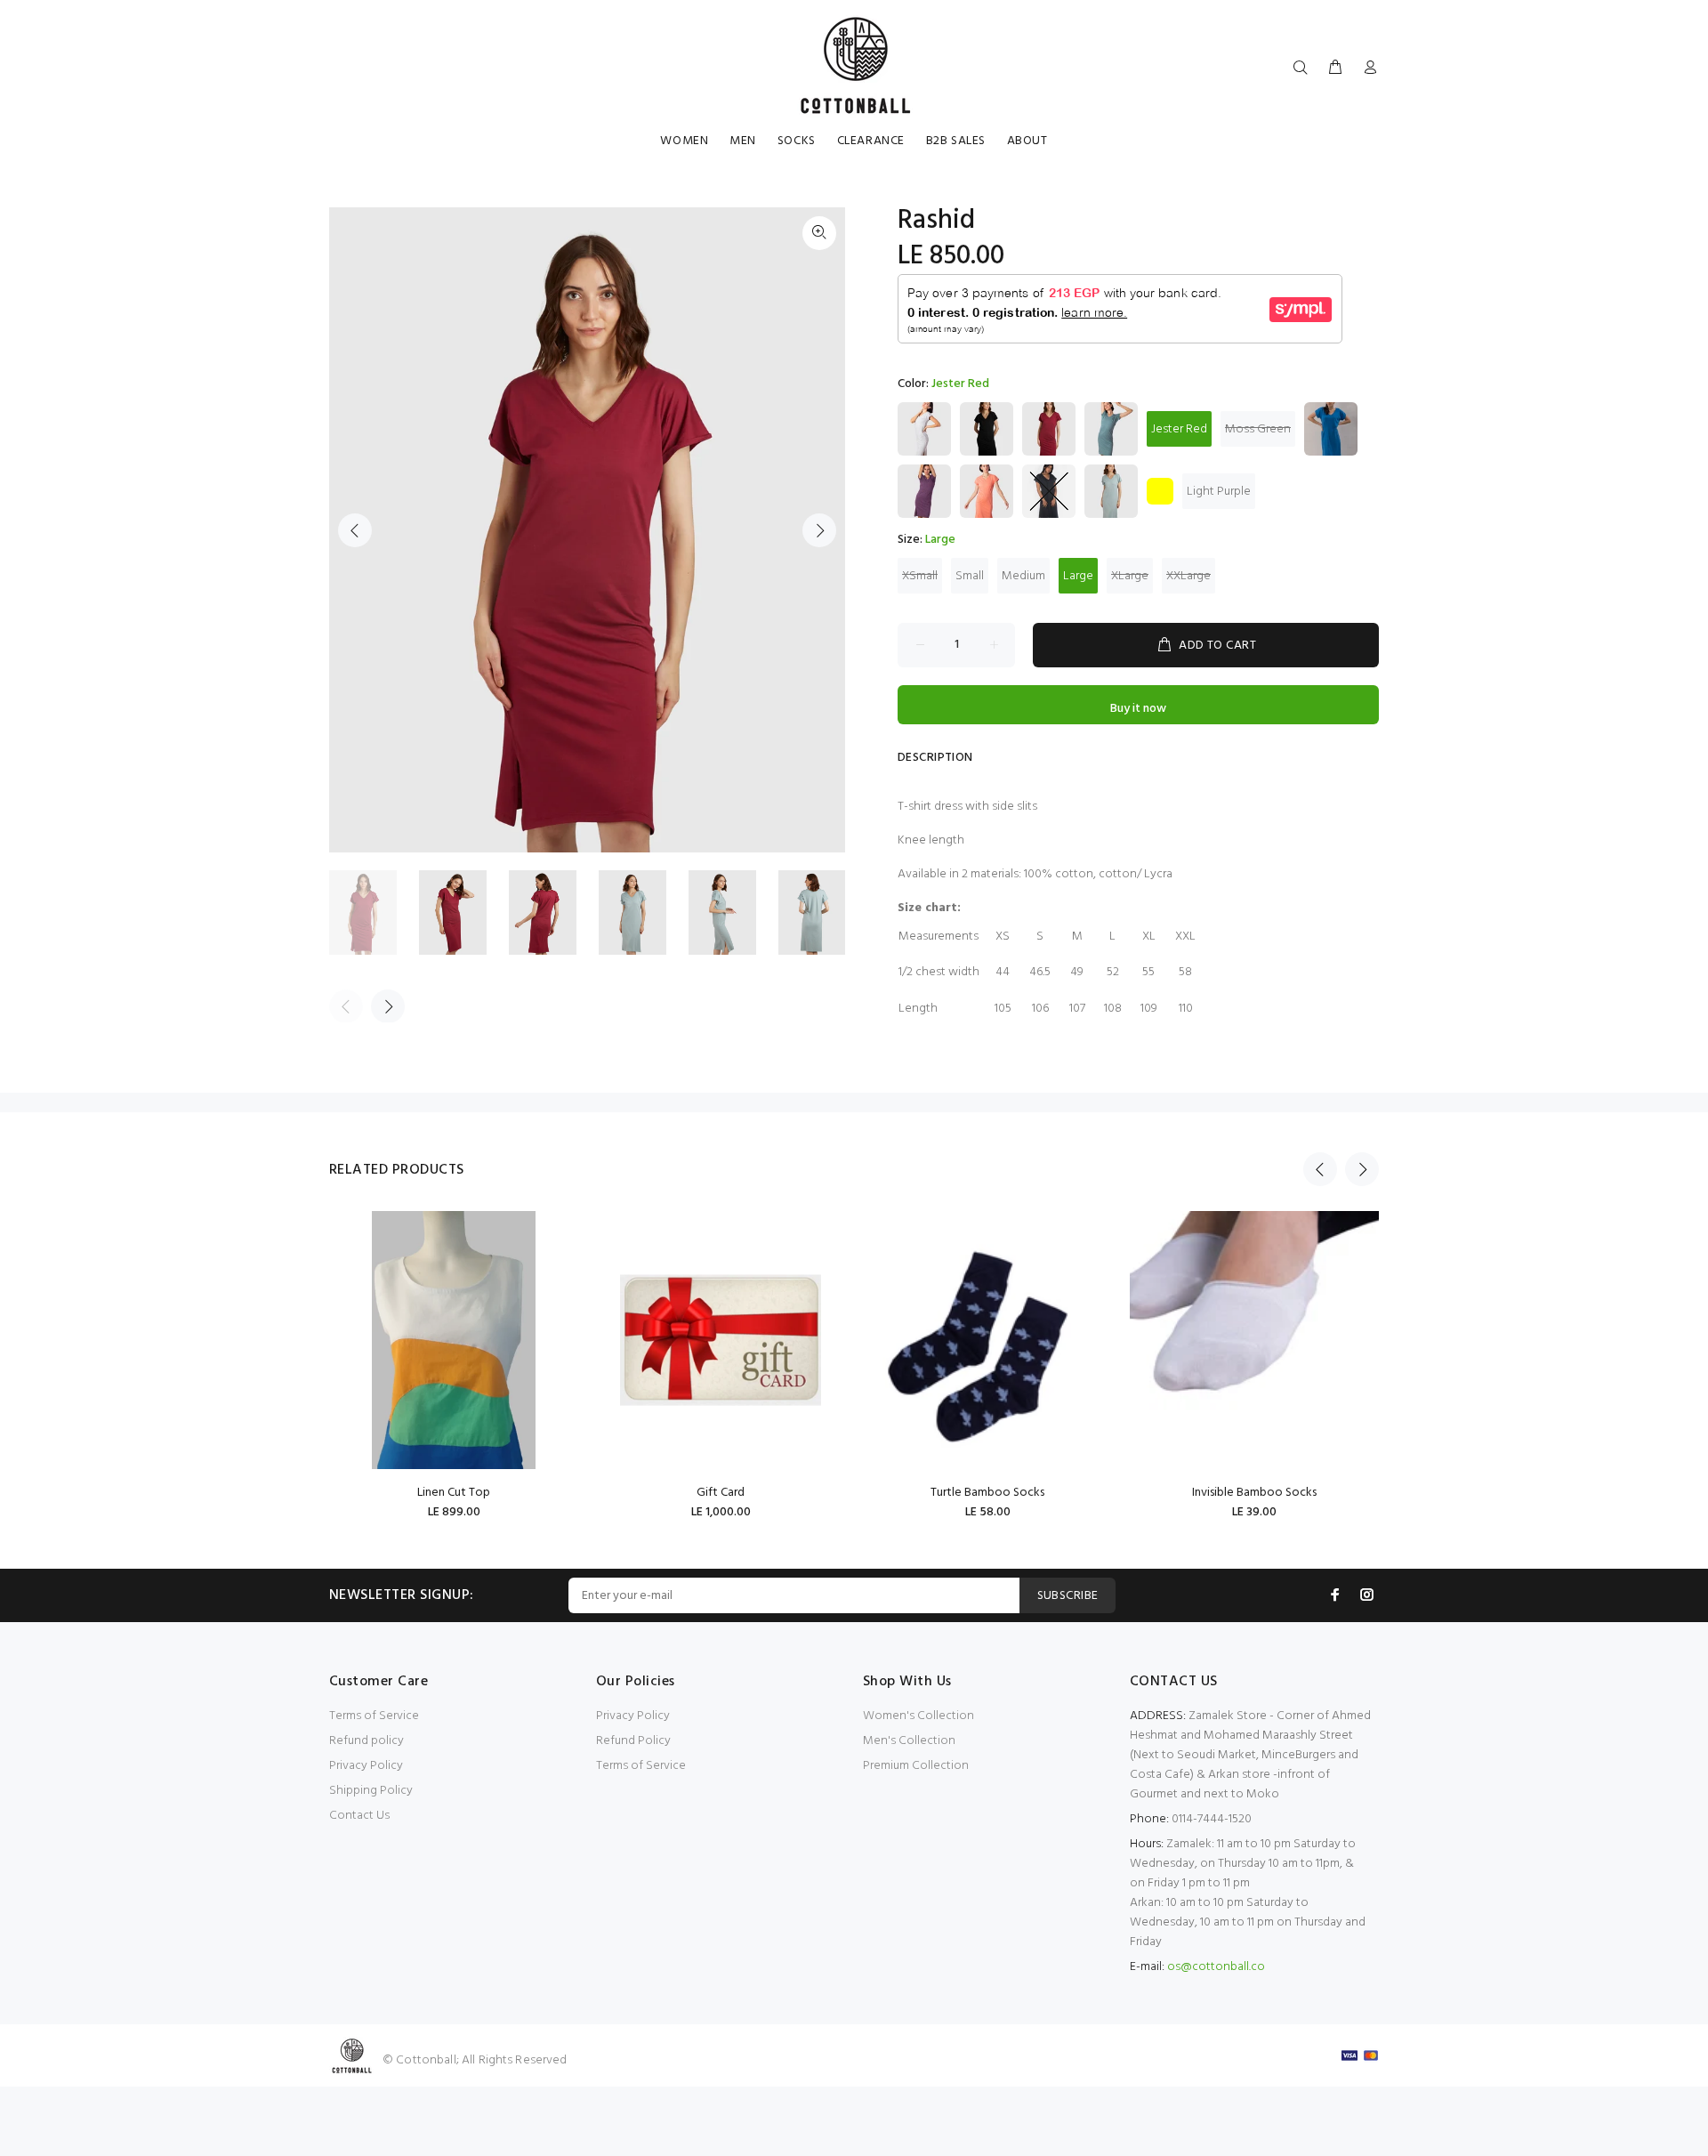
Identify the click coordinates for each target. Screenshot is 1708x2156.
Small (970, 576)
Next (819, 530)
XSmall (920, 576)
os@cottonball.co (1216, 1967)
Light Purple (1219, 492)
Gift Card (721, 1493)
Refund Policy (633, 1741)
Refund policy (367, 1741)
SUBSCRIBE (1068, 1596)
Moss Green (1258, 429)
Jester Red (1179, 429)
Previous (355, 530)
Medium (1023, 576)
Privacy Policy (366, 1766)
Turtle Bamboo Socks (987, 1493)
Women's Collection (918, 1716)
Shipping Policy (371, 1791)
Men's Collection (909, 1741)
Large (1078, 576)
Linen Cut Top (454, 1493)
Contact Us (359, 1816)
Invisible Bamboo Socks (1254, 1493)
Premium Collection (916, 1766)
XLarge (1130, 576)
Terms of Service (374, 1716)
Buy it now (1138, 709)
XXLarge (1188, 576)
